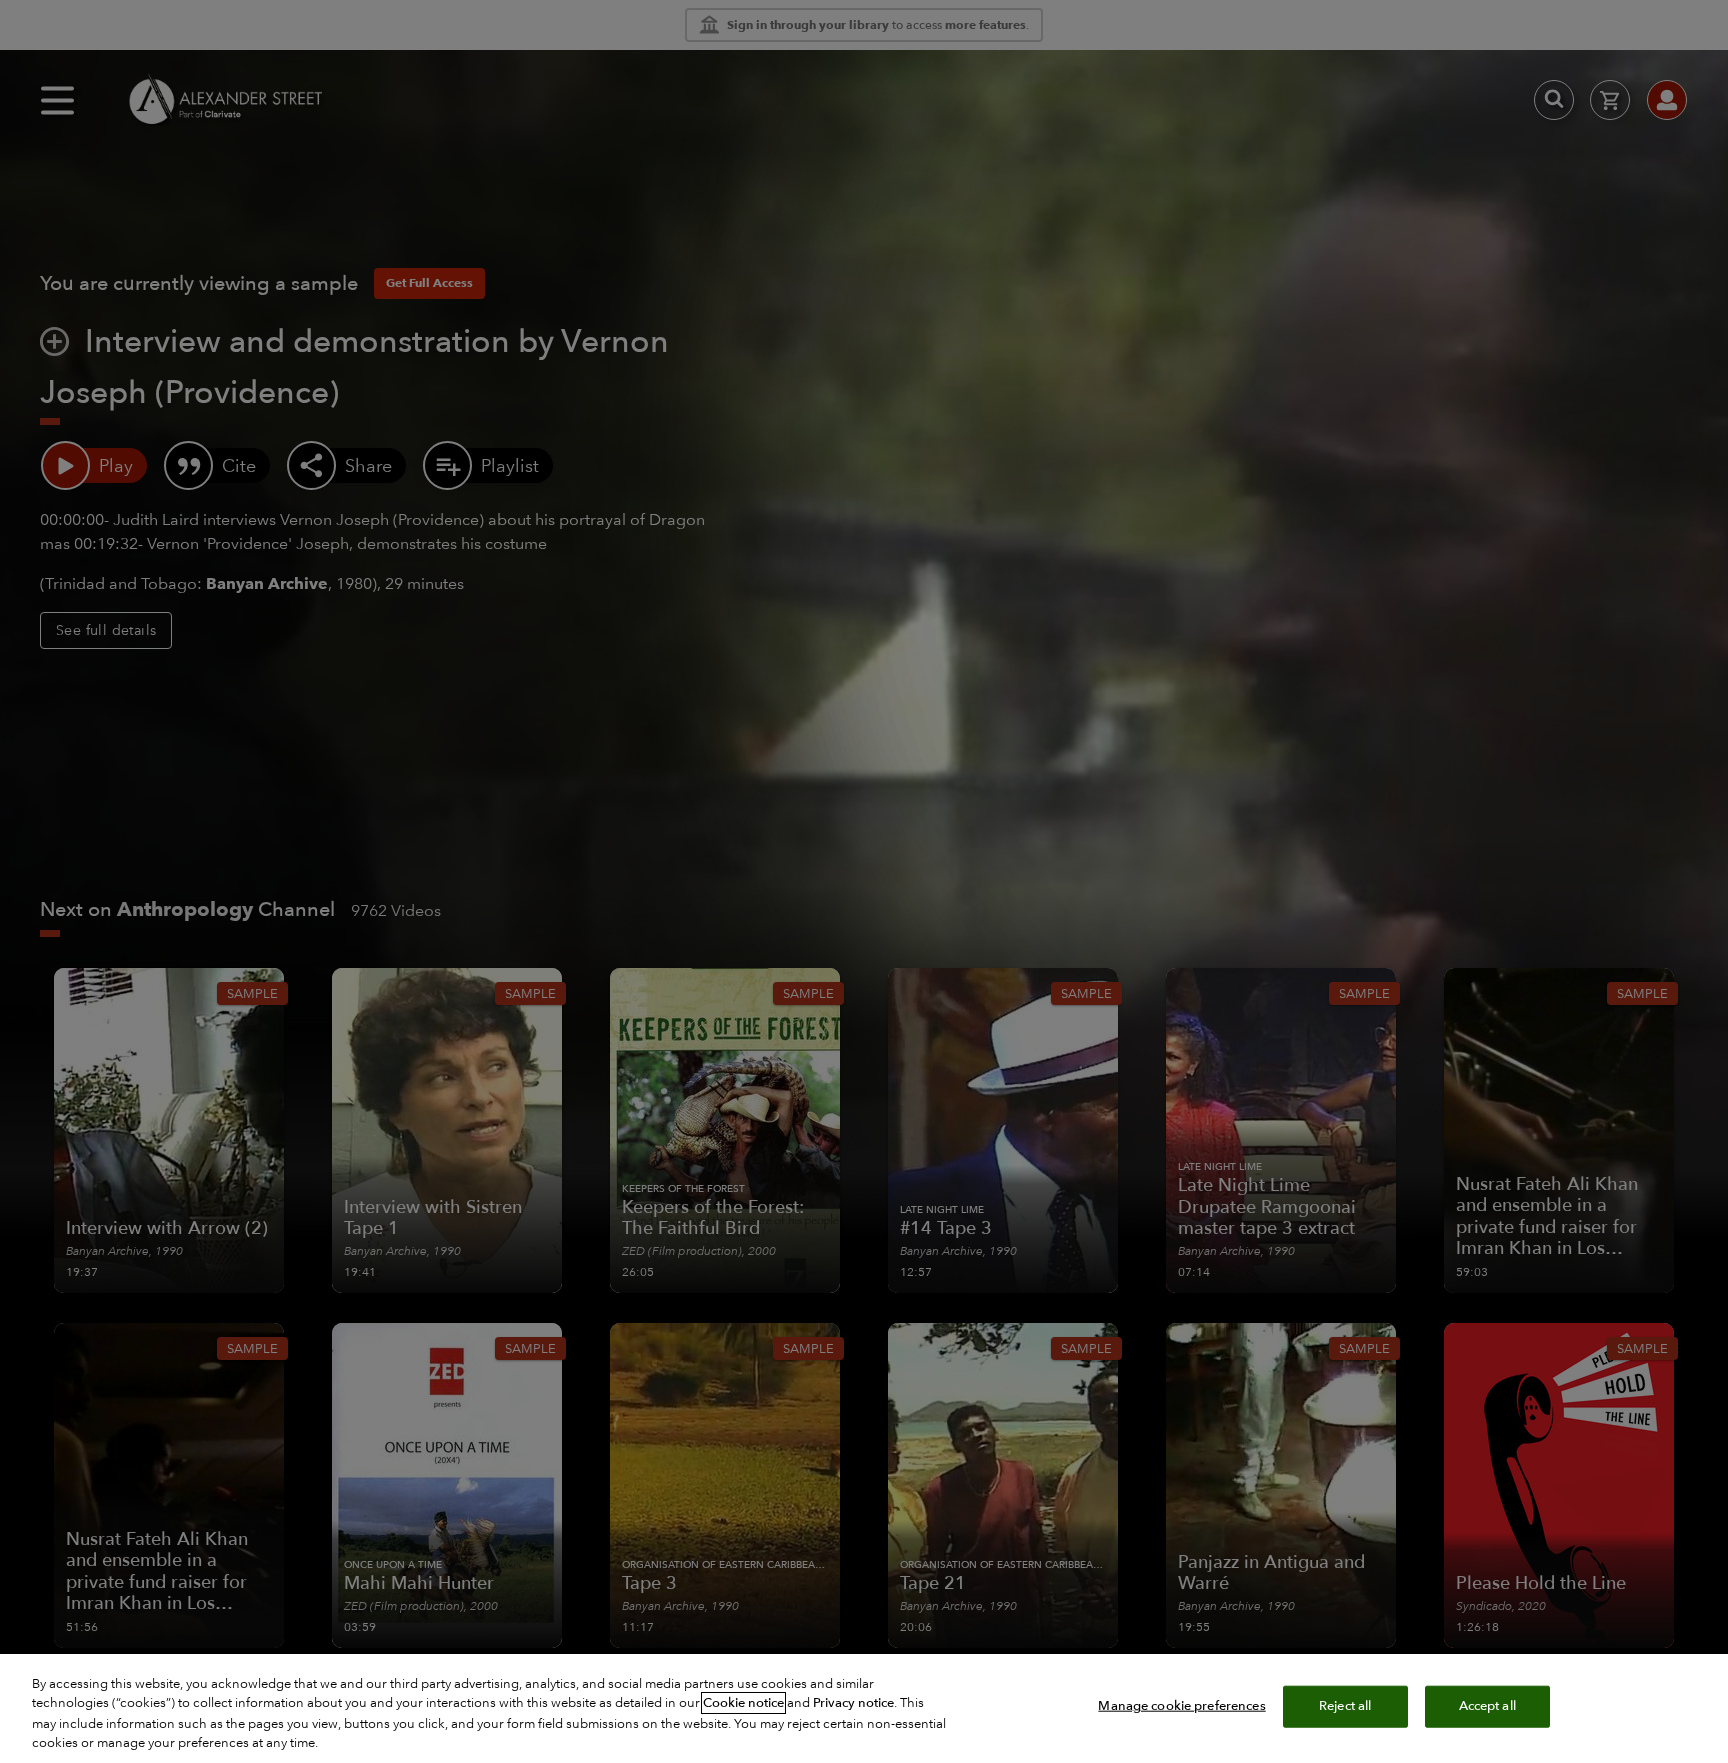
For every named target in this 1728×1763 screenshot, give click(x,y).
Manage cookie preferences (1181, 1706)
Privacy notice (853, 1703)
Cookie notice (743, 1703)
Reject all (1345, 1706)
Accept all (1487, 1706)
